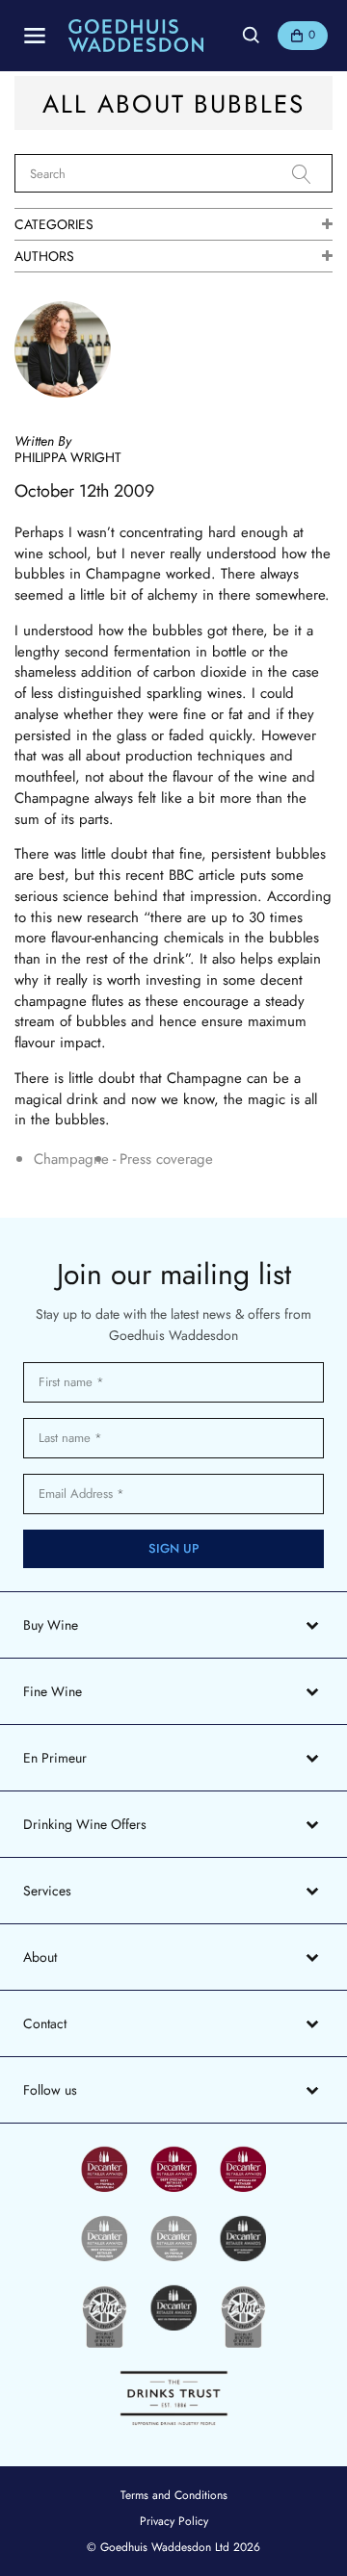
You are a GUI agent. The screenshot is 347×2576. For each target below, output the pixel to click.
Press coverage (166, 1159)
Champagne (71, 1159)
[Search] (312, 174)
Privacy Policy (174, 2521)
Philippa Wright (68, 457)
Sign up (174, 1548)
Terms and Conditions (174, 2495)
